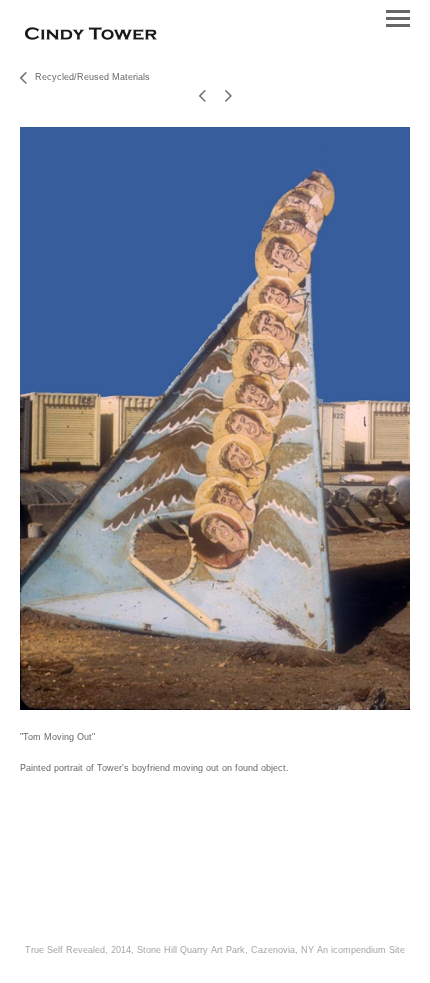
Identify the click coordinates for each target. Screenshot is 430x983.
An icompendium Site (361, 950)
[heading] (91, 36)
